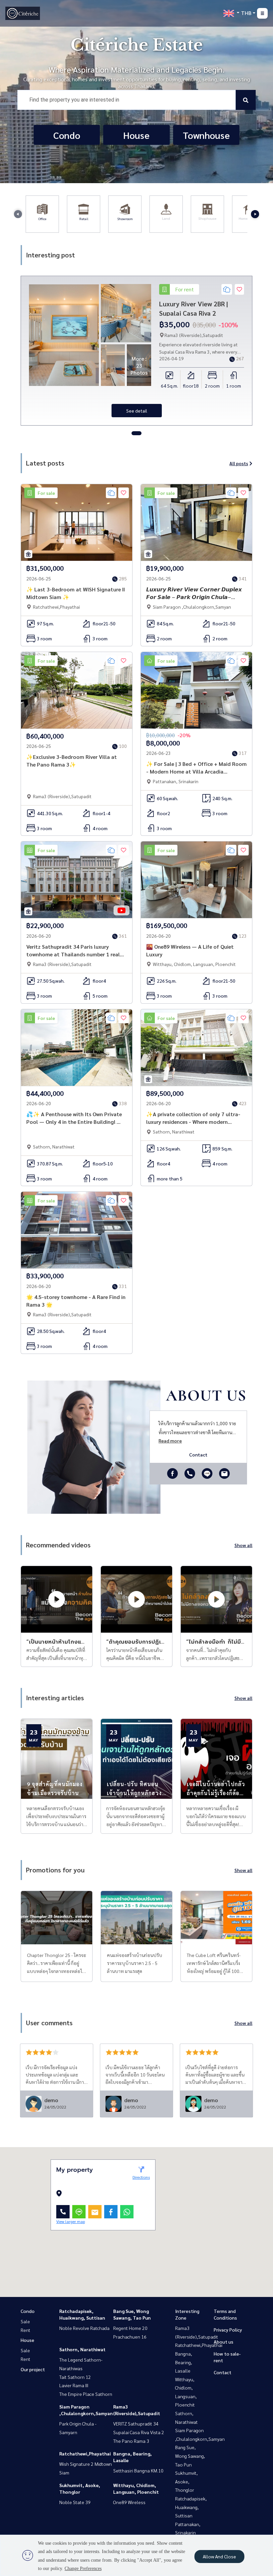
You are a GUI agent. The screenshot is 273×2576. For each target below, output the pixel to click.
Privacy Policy (228, 2330)
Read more (170, 1441)
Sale (25, 2321)
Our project (33, 2369)
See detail (137, 411)
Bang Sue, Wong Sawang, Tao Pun (190, 2456)
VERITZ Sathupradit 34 (136, 2423)
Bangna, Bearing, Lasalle (184, 2362)
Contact (223, 2372)
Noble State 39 (75, 2502)
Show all (243, 1545)
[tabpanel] (136, 351)
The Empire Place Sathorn (86, 2394)
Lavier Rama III (74, 2385)
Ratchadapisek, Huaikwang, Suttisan (191, 2507)
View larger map (71, 2221)
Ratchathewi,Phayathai (85, 2453)
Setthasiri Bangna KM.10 (138, 2470)
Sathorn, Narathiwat (82, 2349)
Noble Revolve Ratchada (84, 2328)
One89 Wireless (129, 2502)
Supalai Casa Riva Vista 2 (139, 2432)
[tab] (136, 433)
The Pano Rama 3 (131, 2441)
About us (224, 2342)
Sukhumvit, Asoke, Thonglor (186, 2481)
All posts (239, 463)
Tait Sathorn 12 (75, 2377)
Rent (25, 2330)
